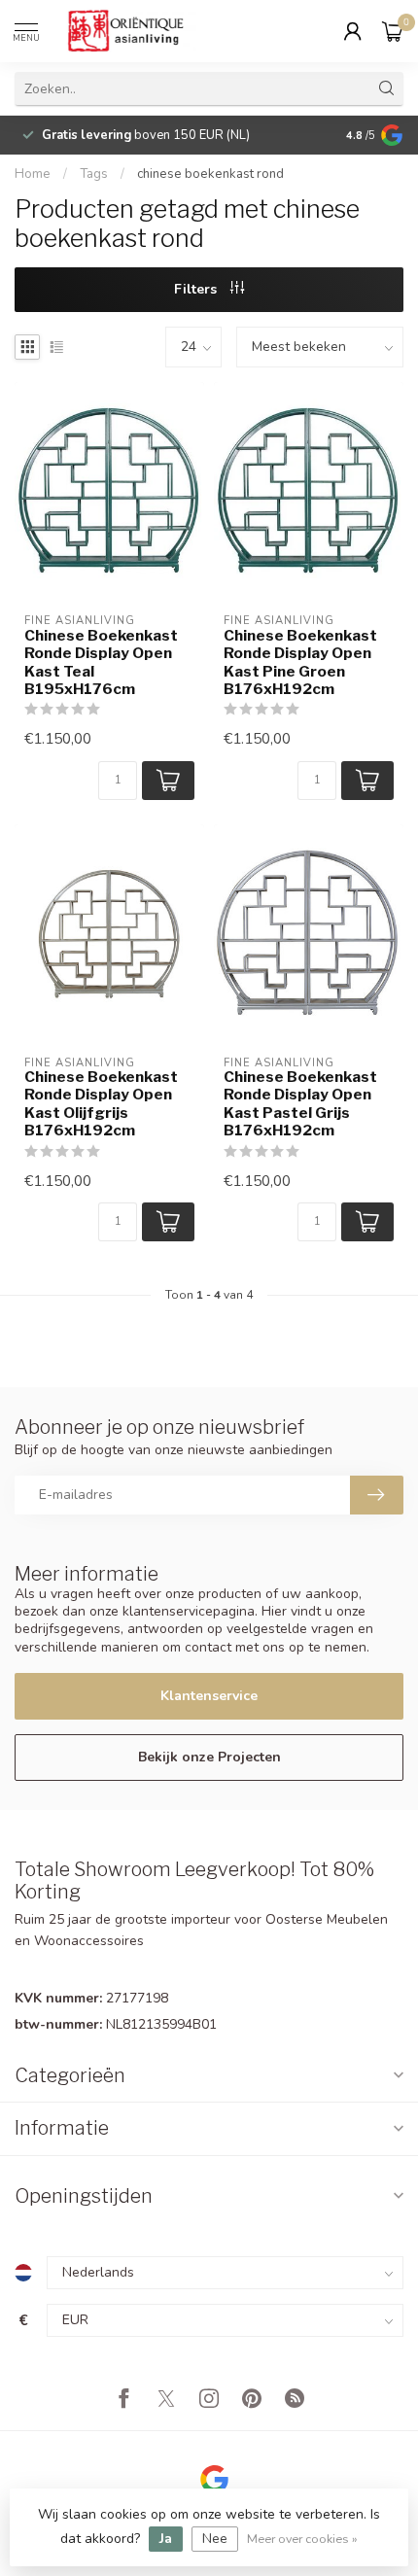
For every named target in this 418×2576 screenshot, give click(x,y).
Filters (197, 289)
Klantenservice (209, 1696)
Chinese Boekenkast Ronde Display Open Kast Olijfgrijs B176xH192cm (101, 1104)
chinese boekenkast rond (210, 174)
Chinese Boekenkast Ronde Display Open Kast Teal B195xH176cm (101, 662)
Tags (94, 174)
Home (33, 174)
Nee (215, 2539)
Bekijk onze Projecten (209, 1757)
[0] (393, 31)
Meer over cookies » (302, 2539)
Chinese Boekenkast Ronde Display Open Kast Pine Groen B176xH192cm (300, 662)
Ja (166, 2539)
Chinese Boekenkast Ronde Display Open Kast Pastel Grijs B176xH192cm (300, 1104)
